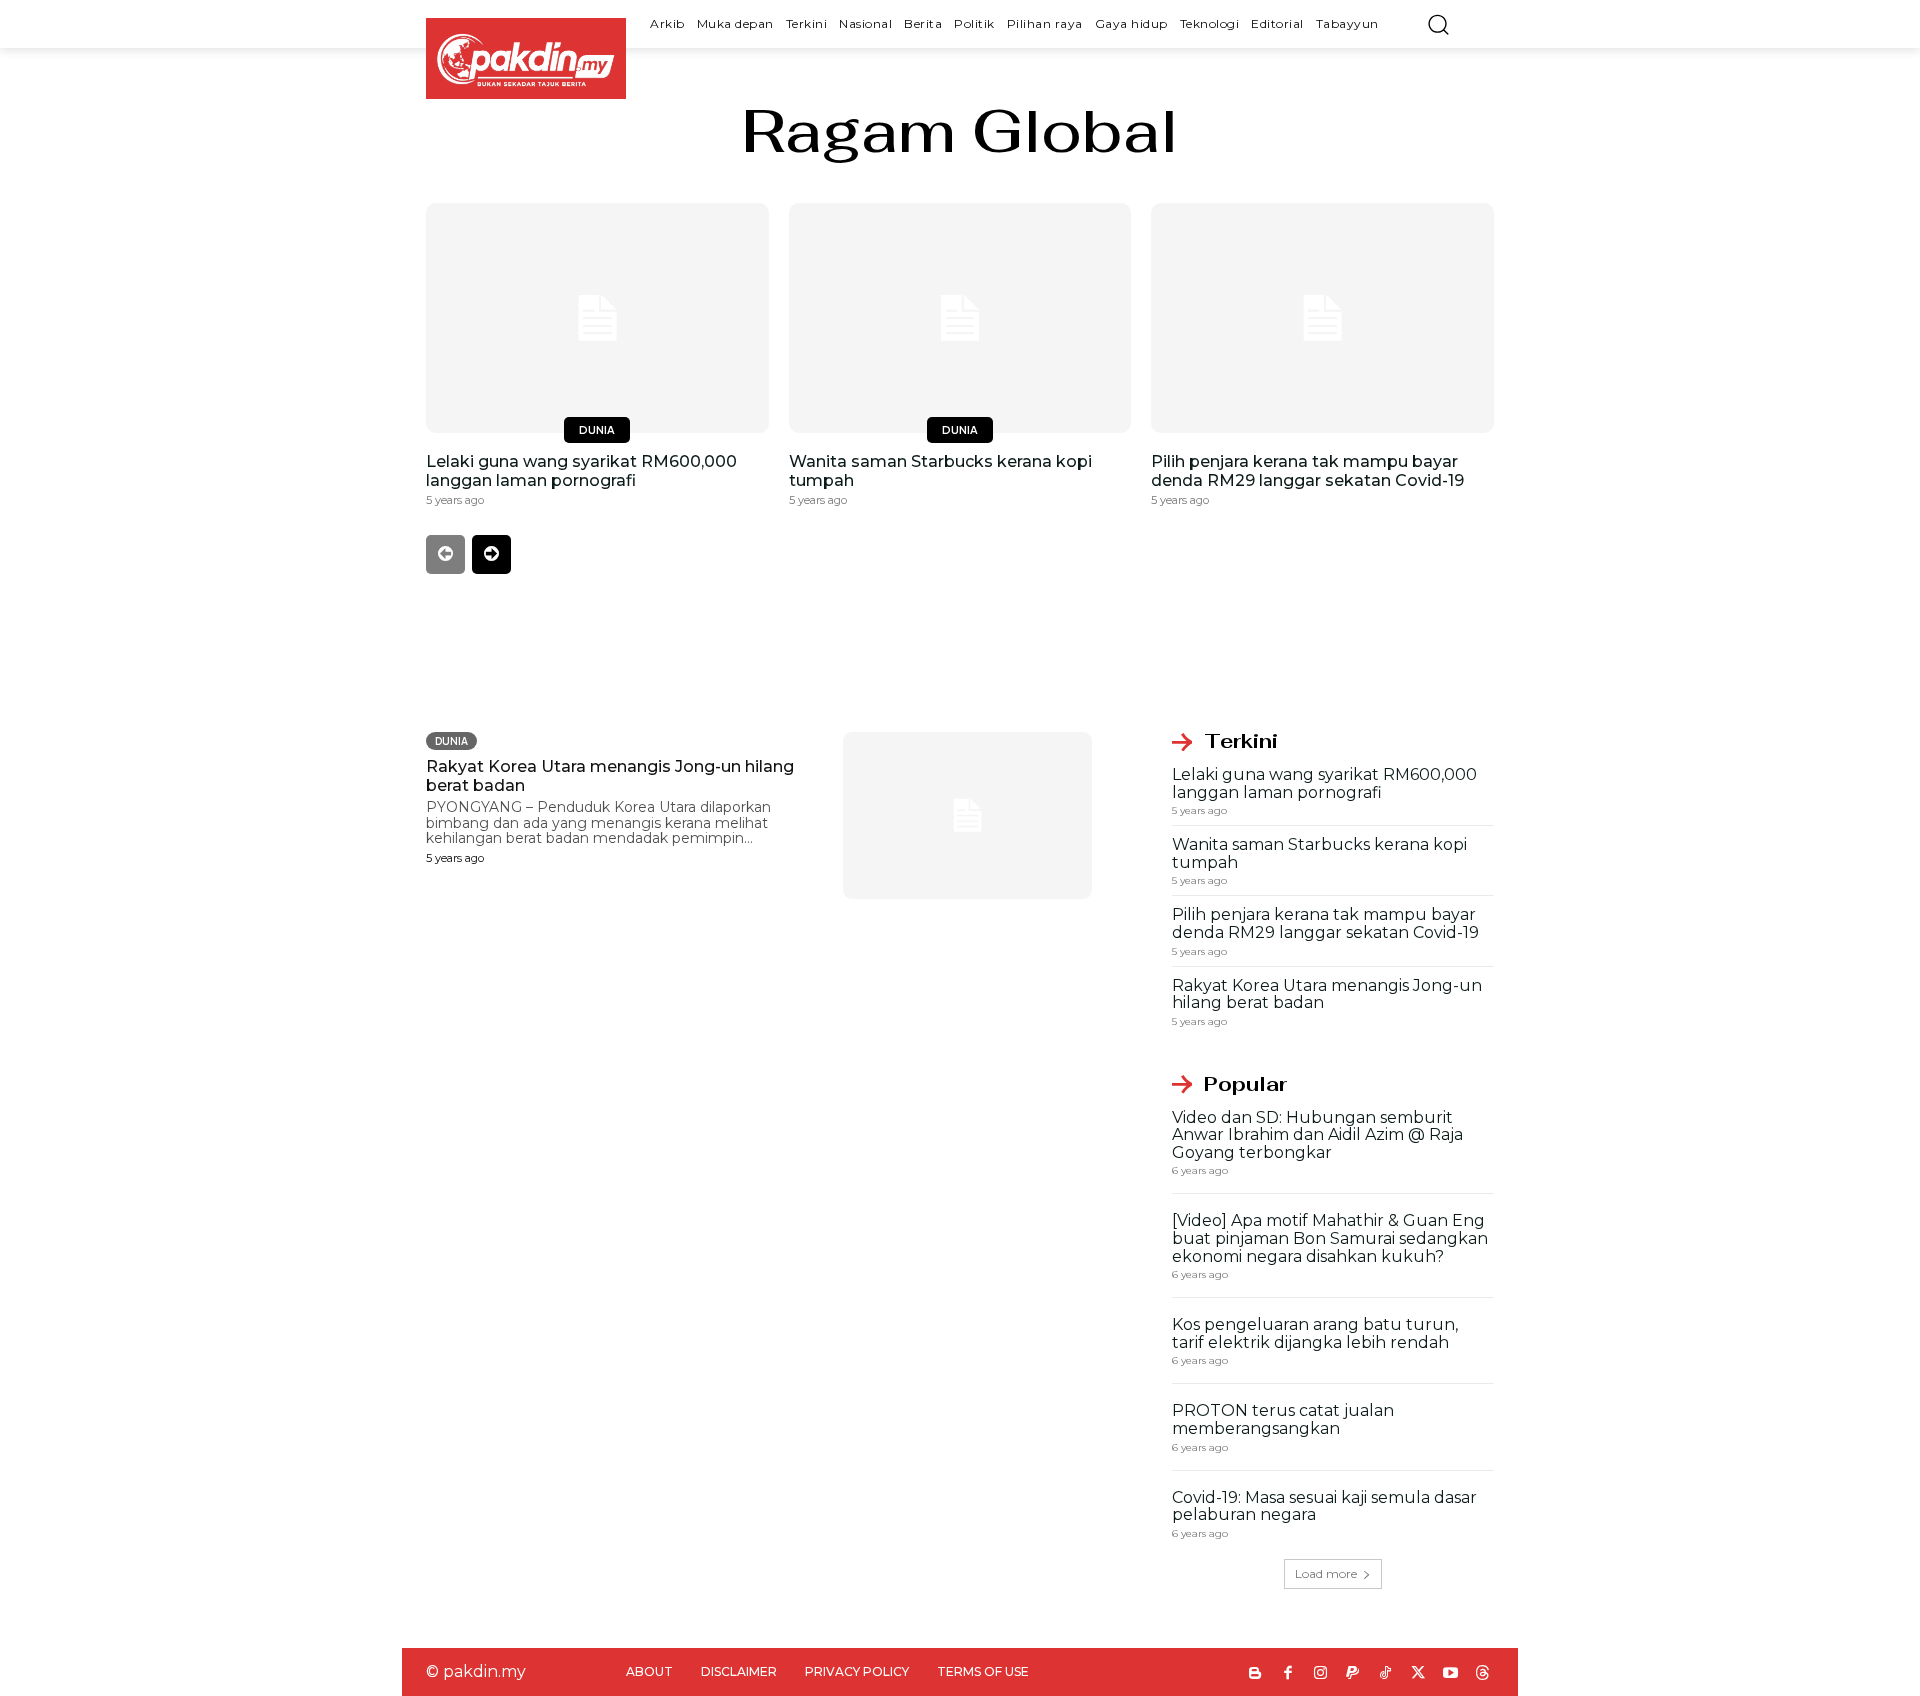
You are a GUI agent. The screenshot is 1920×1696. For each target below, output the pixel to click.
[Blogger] (1255, 1674)
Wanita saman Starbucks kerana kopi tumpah (1319, 853)
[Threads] (1483, 1674)
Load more (1326, 1573)
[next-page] (491, 554)
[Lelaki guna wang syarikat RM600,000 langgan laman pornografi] (597, 318)
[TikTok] (1385, 1674)
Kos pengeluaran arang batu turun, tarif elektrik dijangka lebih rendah (1315, 1333)
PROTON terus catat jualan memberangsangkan (1283, 1419)
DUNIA (597, 429)
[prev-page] (445, 554)
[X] (1418, 1674)
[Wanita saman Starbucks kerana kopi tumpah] (960, 318)
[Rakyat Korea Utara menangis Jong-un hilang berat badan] (968, 815)
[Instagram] (1320, 1674)
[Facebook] (1288, 1674)
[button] (1438, 24)
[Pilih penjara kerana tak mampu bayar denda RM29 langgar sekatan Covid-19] (1322, 318)
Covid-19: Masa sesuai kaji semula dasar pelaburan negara (1324, 1506)
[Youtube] (1450, 1674)
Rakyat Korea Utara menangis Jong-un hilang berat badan (1327, 994)
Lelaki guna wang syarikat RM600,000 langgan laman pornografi (581, 471)
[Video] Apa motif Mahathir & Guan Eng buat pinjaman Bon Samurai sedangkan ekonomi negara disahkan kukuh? (1330, 1238)
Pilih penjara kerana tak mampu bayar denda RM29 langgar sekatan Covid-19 (1307, 471)
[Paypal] (1353, 1674)
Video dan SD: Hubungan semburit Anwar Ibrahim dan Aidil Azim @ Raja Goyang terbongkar (1317, 1135)
